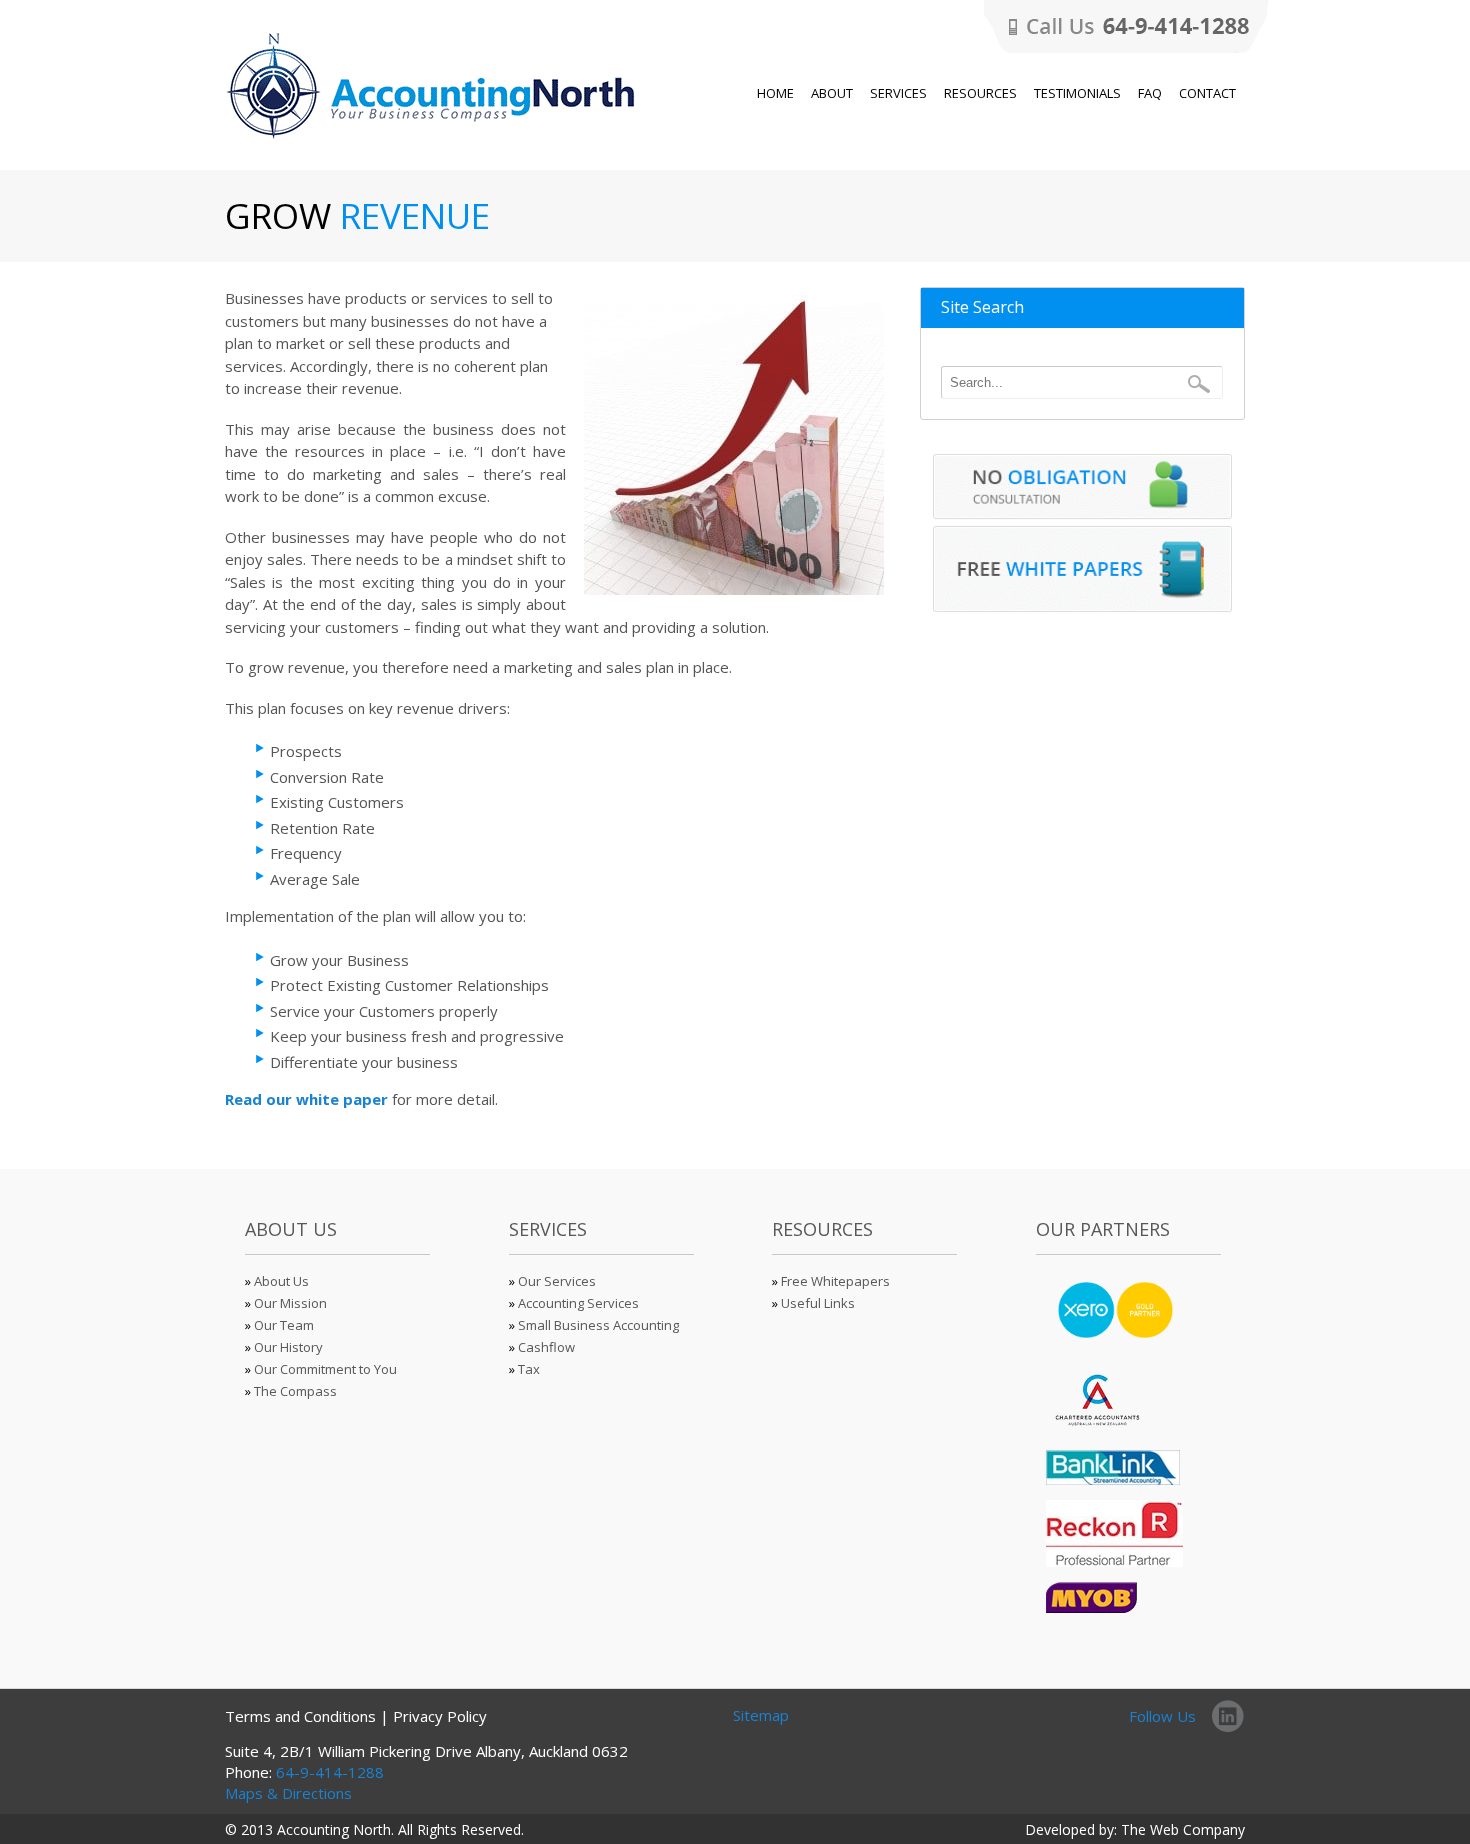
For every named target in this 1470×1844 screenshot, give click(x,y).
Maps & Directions (288, 1793)
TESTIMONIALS (1077, 93)
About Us (281, 1281)
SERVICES (898, 93)
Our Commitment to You (325, 1369)
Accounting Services (578, 1303)
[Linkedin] (1228, 1714)
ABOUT (832, 93)
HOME (775, 93)
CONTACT (1207, 93)
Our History (288, 1347)
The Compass (295, 1391)
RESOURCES (980, 93)
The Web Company (1183, 1829)
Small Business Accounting (598, 1325)
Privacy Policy (440, 1716)
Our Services (557, 1281)
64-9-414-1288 (330, 1772)
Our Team (284, 1325)
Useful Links (818, 1303)
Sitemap (761, 1715)
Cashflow (546, 1347)
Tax (529, 1369)
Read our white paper (306, 1099)
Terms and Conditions (300, 1716)
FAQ (1150, 93)
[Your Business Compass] (434, 139)
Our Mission (290, 1303)
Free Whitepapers (835, 1281)
